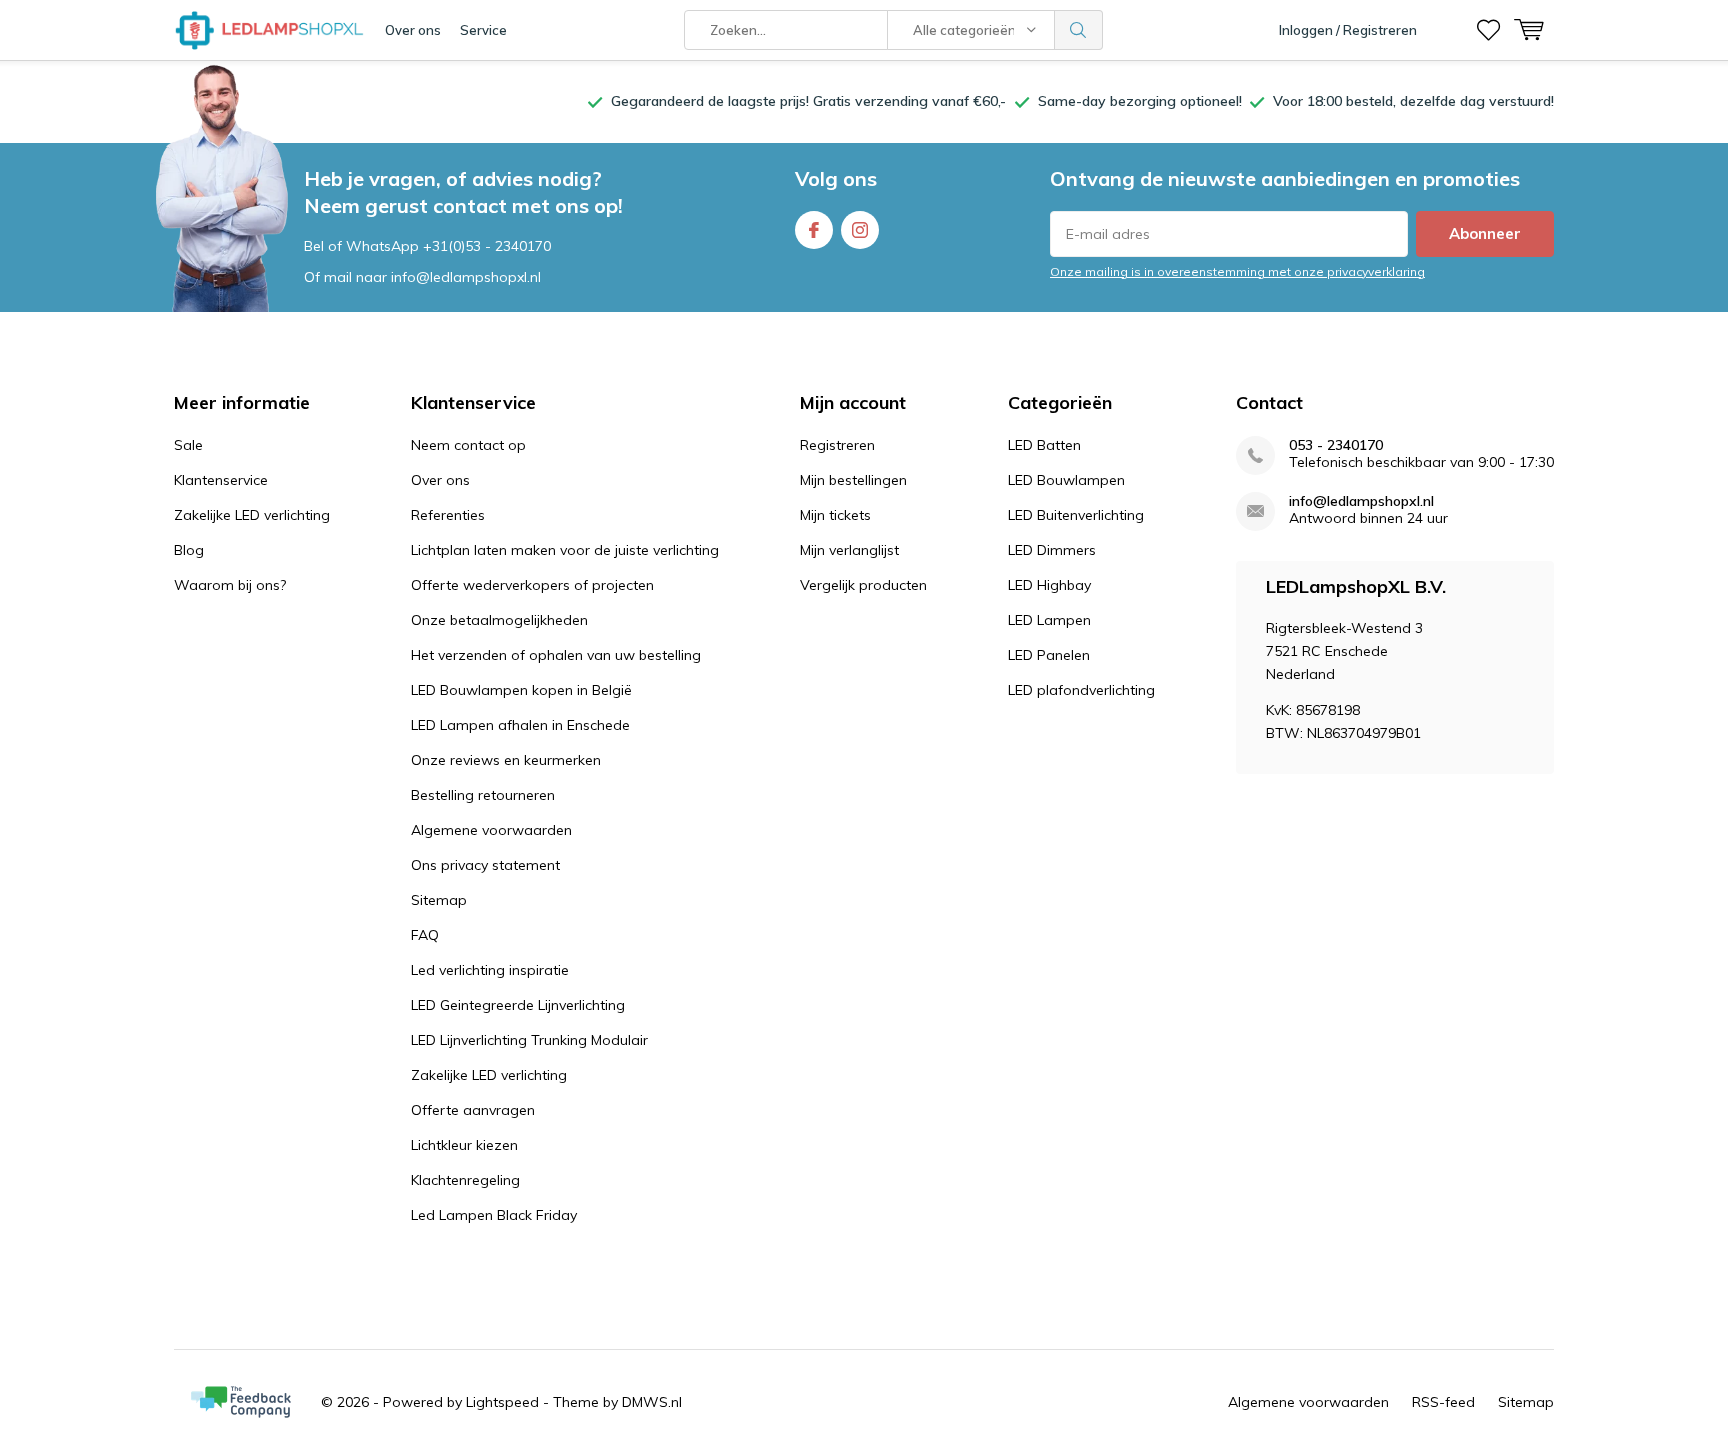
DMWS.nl (652, 1402)
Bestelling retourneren (483, 795)
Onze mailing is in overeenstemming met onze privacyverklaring (1237, 271)
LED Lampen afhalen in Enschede (520, 725)
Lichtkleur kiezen (464, 1145)
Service (483, 30)
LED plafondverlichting (1081, 690)
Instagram (860, 230)
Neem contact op (468, 445)
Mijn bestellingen (853, 480)
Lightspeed (502, 1402)
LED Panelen (1049, 655)
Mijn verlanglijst (849, 550)
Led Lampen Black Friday (494, 1215)
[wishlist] (1488, 30)
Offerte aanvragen (473, 1110)
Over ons (413, 30)
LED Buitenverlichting (1076, 515)
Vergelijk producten (863, 585)
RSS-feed (1443, 1402)
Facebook (814, 230)
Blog (189, 550)
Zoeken (1079, 30)
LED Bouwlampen (1066, 480)
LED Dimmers (1052, 550)
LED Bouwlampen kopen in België (521, 690)
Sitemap (439, 900)
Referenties (448, 515)
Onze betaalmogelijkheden (499, 620)
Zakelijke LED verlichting (252, 515)
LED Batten (1044, 445)
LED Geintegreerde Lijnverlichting (518, 1005)
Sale (188, 445)
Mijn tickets (835, 515)
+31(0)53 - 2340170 (487, 246)
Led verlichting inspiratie (490, 970)
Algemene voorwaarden (491, 830)
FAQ (425, 935)
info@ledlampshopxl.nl (1361, 501)
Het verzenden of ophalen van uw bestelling (556, 655)
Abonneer (1485, 233)
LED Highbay (1049, 585)
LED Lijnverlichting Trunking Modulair (529, 1040)
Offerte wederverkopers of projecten (532, 585)
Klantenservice (221, 480)
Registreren (837, 445)
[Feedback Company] (241, 1402)
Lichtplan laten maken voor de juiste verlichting (565, 550)
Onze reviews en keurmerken (506, 760)
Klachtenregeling (465, 1180)
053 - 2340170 (1336, 445)
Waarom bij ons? (230, 585)
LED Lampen (1049, 620)
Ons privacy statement (485, 865)
